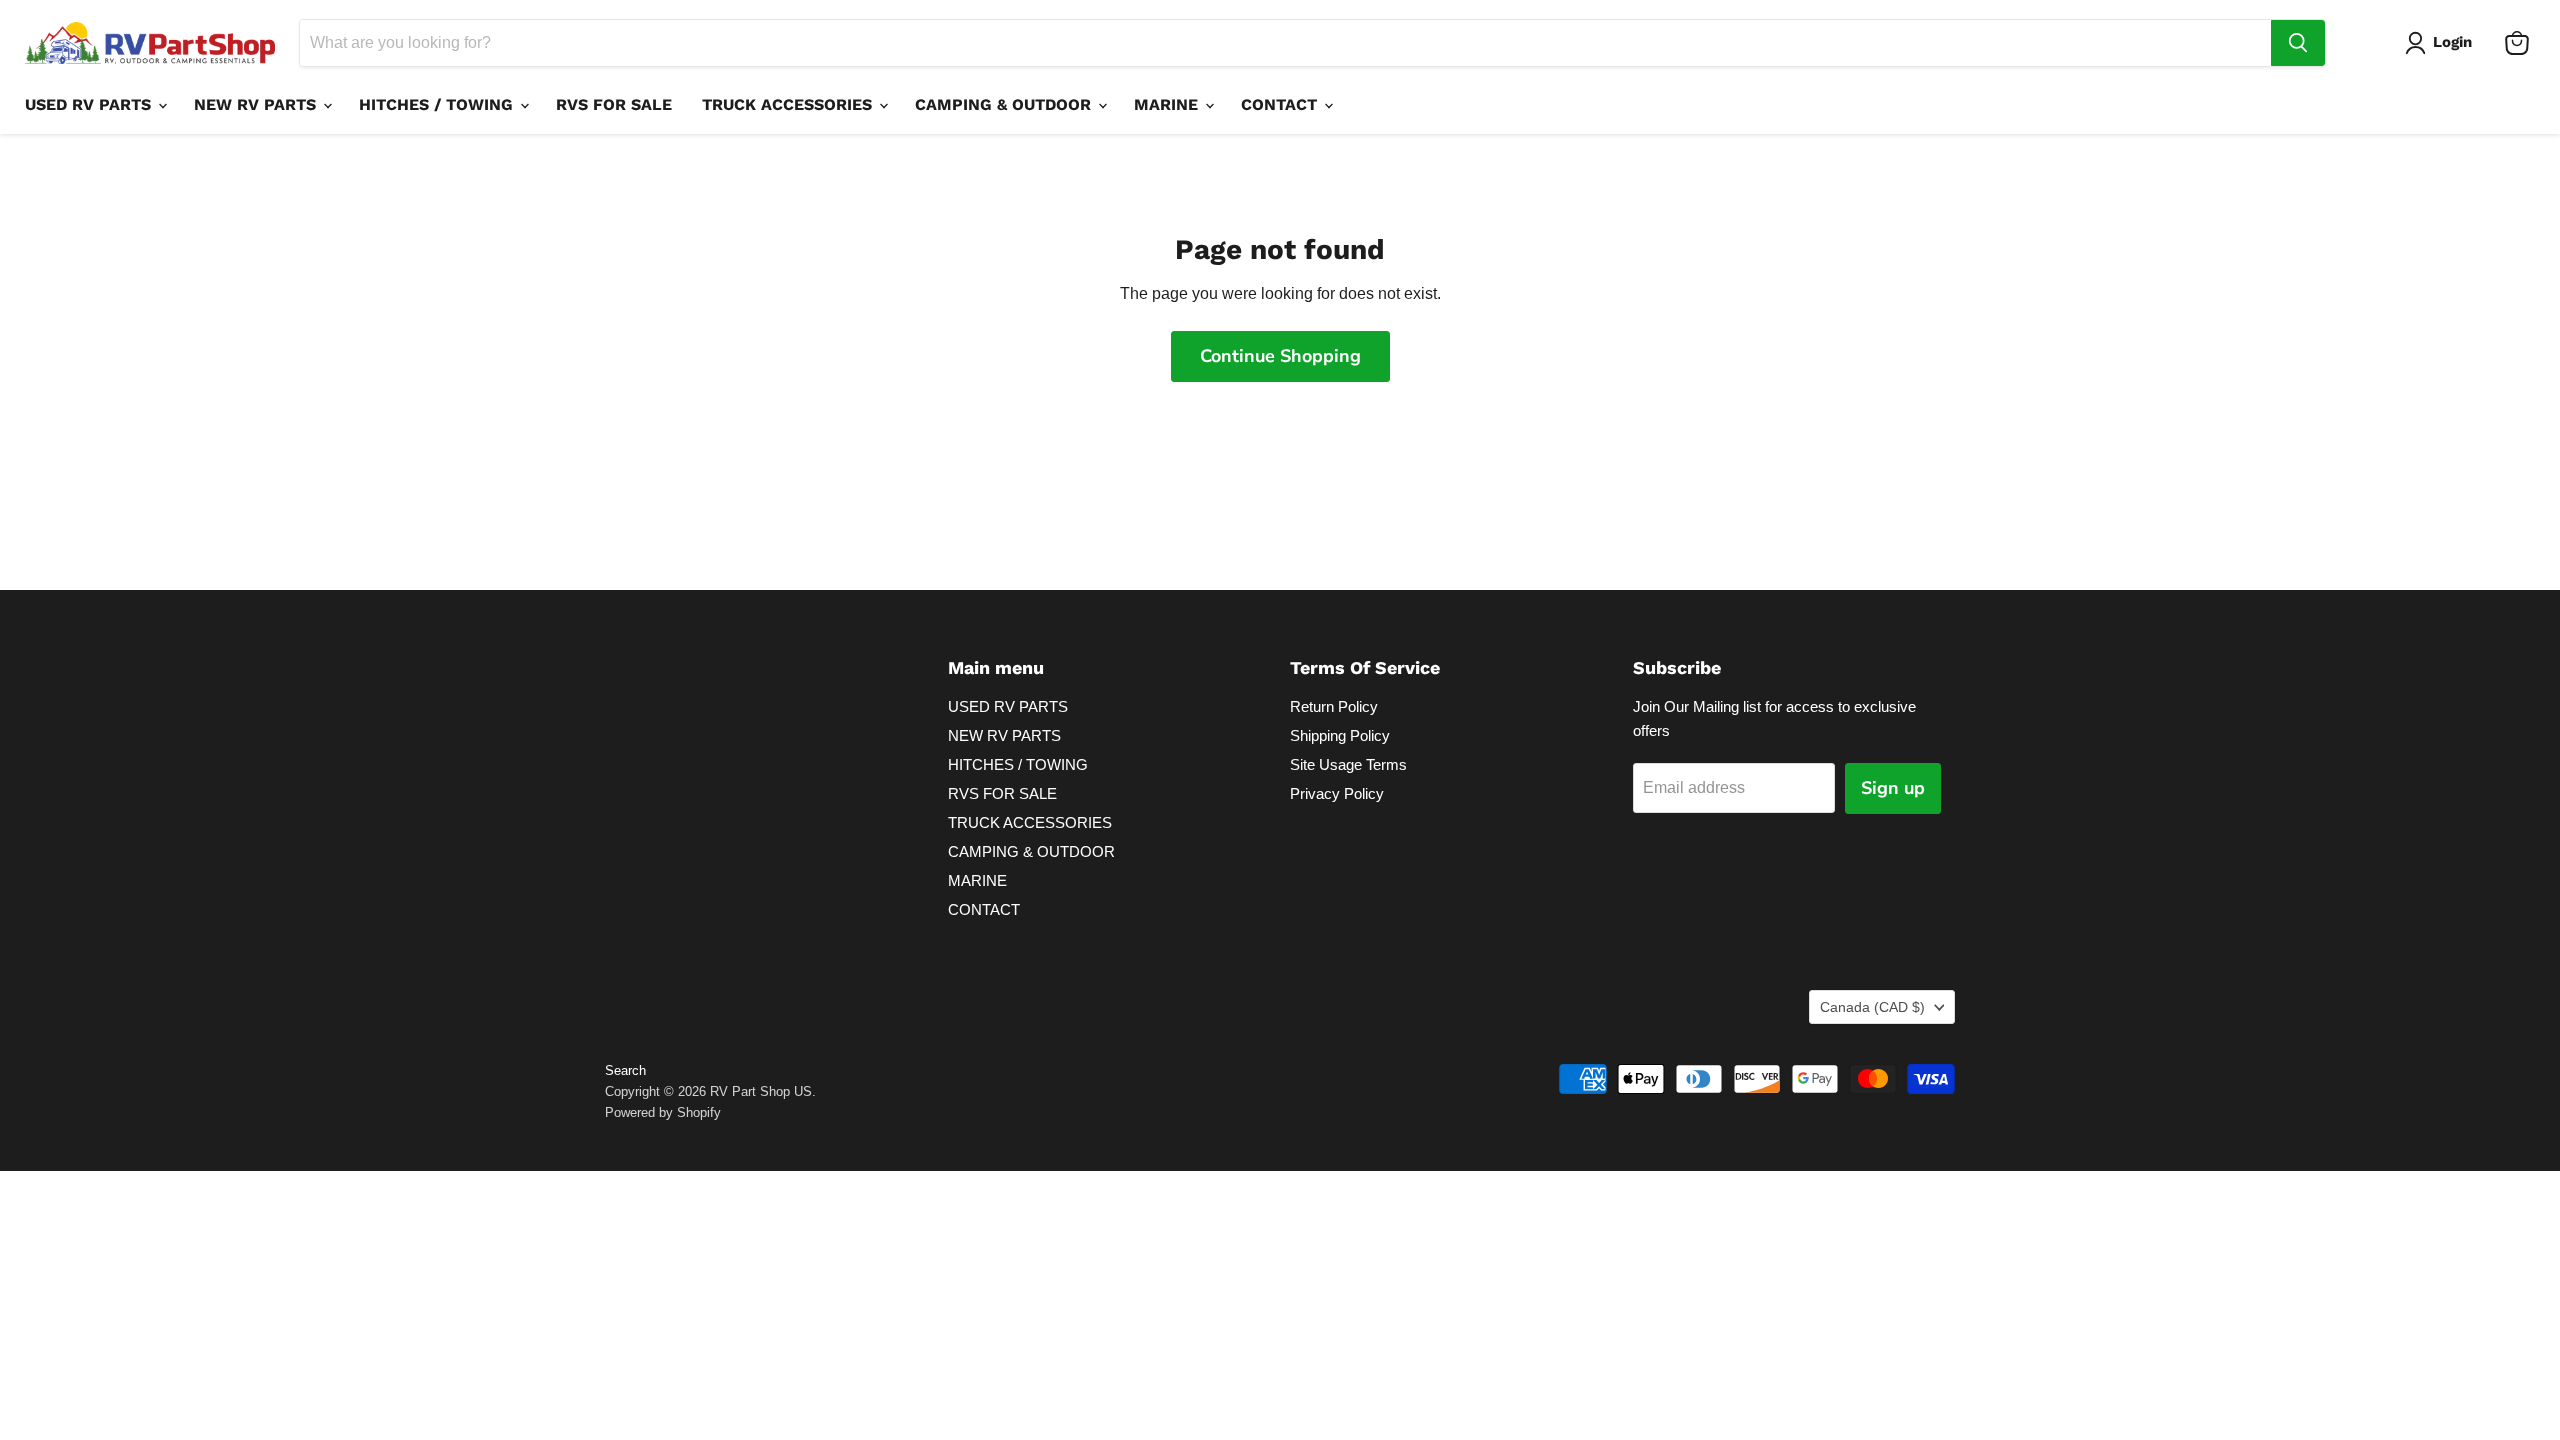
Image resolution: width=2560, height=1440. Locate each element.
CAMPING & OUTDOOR (1005, 104)
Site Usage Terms (1348, 764)
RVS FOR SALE (614, 104)
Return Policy (1334, 706)
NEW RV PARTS (257, 104)
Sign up (1893, 788)
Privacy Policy (1337, 793)
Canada (1872, 1007)
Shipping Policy (1340, 735)
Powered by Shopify (663, 1112)
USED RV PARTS (90, 104)
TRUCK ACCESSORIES (789, 104)
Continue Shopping (1280, 356)
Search (625, 1070)
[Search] (2298, 43)
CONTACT (1281, 104)
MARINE (1168, 104)
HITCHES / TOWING (438, 104)
